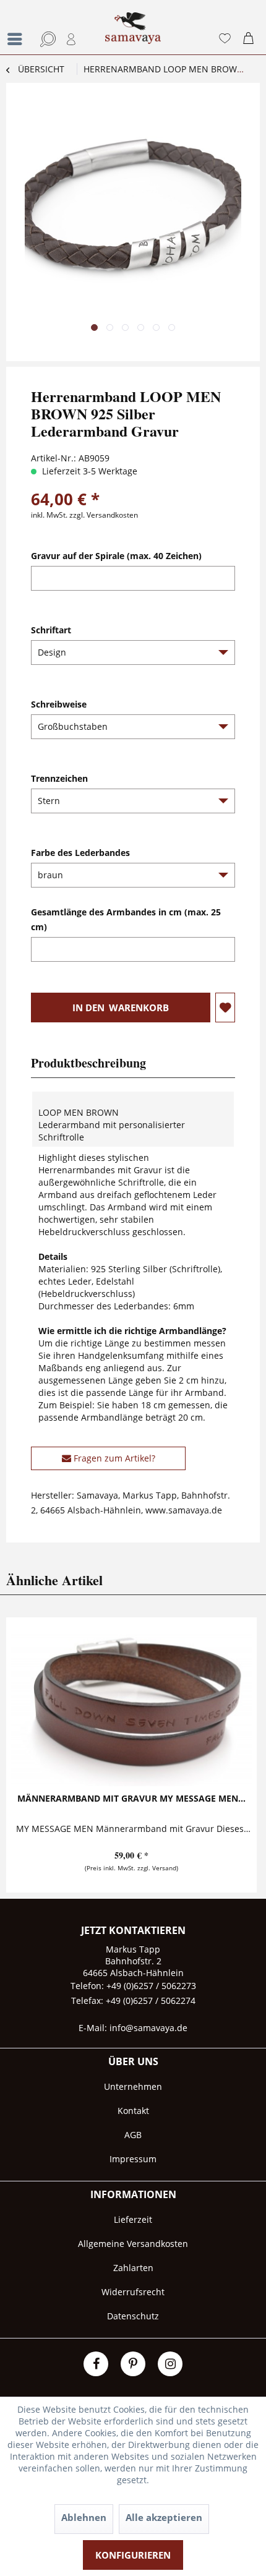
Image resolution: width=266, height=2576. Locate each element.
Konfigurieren (133, 2555)
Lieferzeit (133, 2219)
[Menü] (18, 39)
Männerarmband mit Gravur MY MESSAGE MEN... (131, 1798)
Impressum (133, 2159)
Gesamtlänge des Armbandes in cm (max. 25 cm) (126, 919)
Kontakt (133, 2111)
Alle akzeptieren (164, 2517)
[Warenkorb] (251, 39)
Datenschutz (133, 2316)
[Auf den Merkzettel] (225, 1008)
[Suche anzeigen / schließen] (46, 39)
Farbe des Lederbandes (80, 853)
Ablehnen (84, 2517)
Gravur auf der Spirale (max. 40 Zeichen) (116, 556)
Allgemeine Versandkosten (133, 2244)
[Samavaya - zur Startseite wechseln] (133, 33)
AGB (133, 2135)
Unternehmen (133, 2086)
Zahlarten (133, 2268)
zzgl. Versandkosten (104, 515)
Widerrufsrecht (133, 2292)
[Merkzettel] (225, 39)
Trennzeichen (59, 778)
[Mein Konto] (72, 39)
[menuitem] (15, 27)
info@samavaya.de (148, 2028)
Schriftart (51, 630)
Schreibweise (59, 704)
